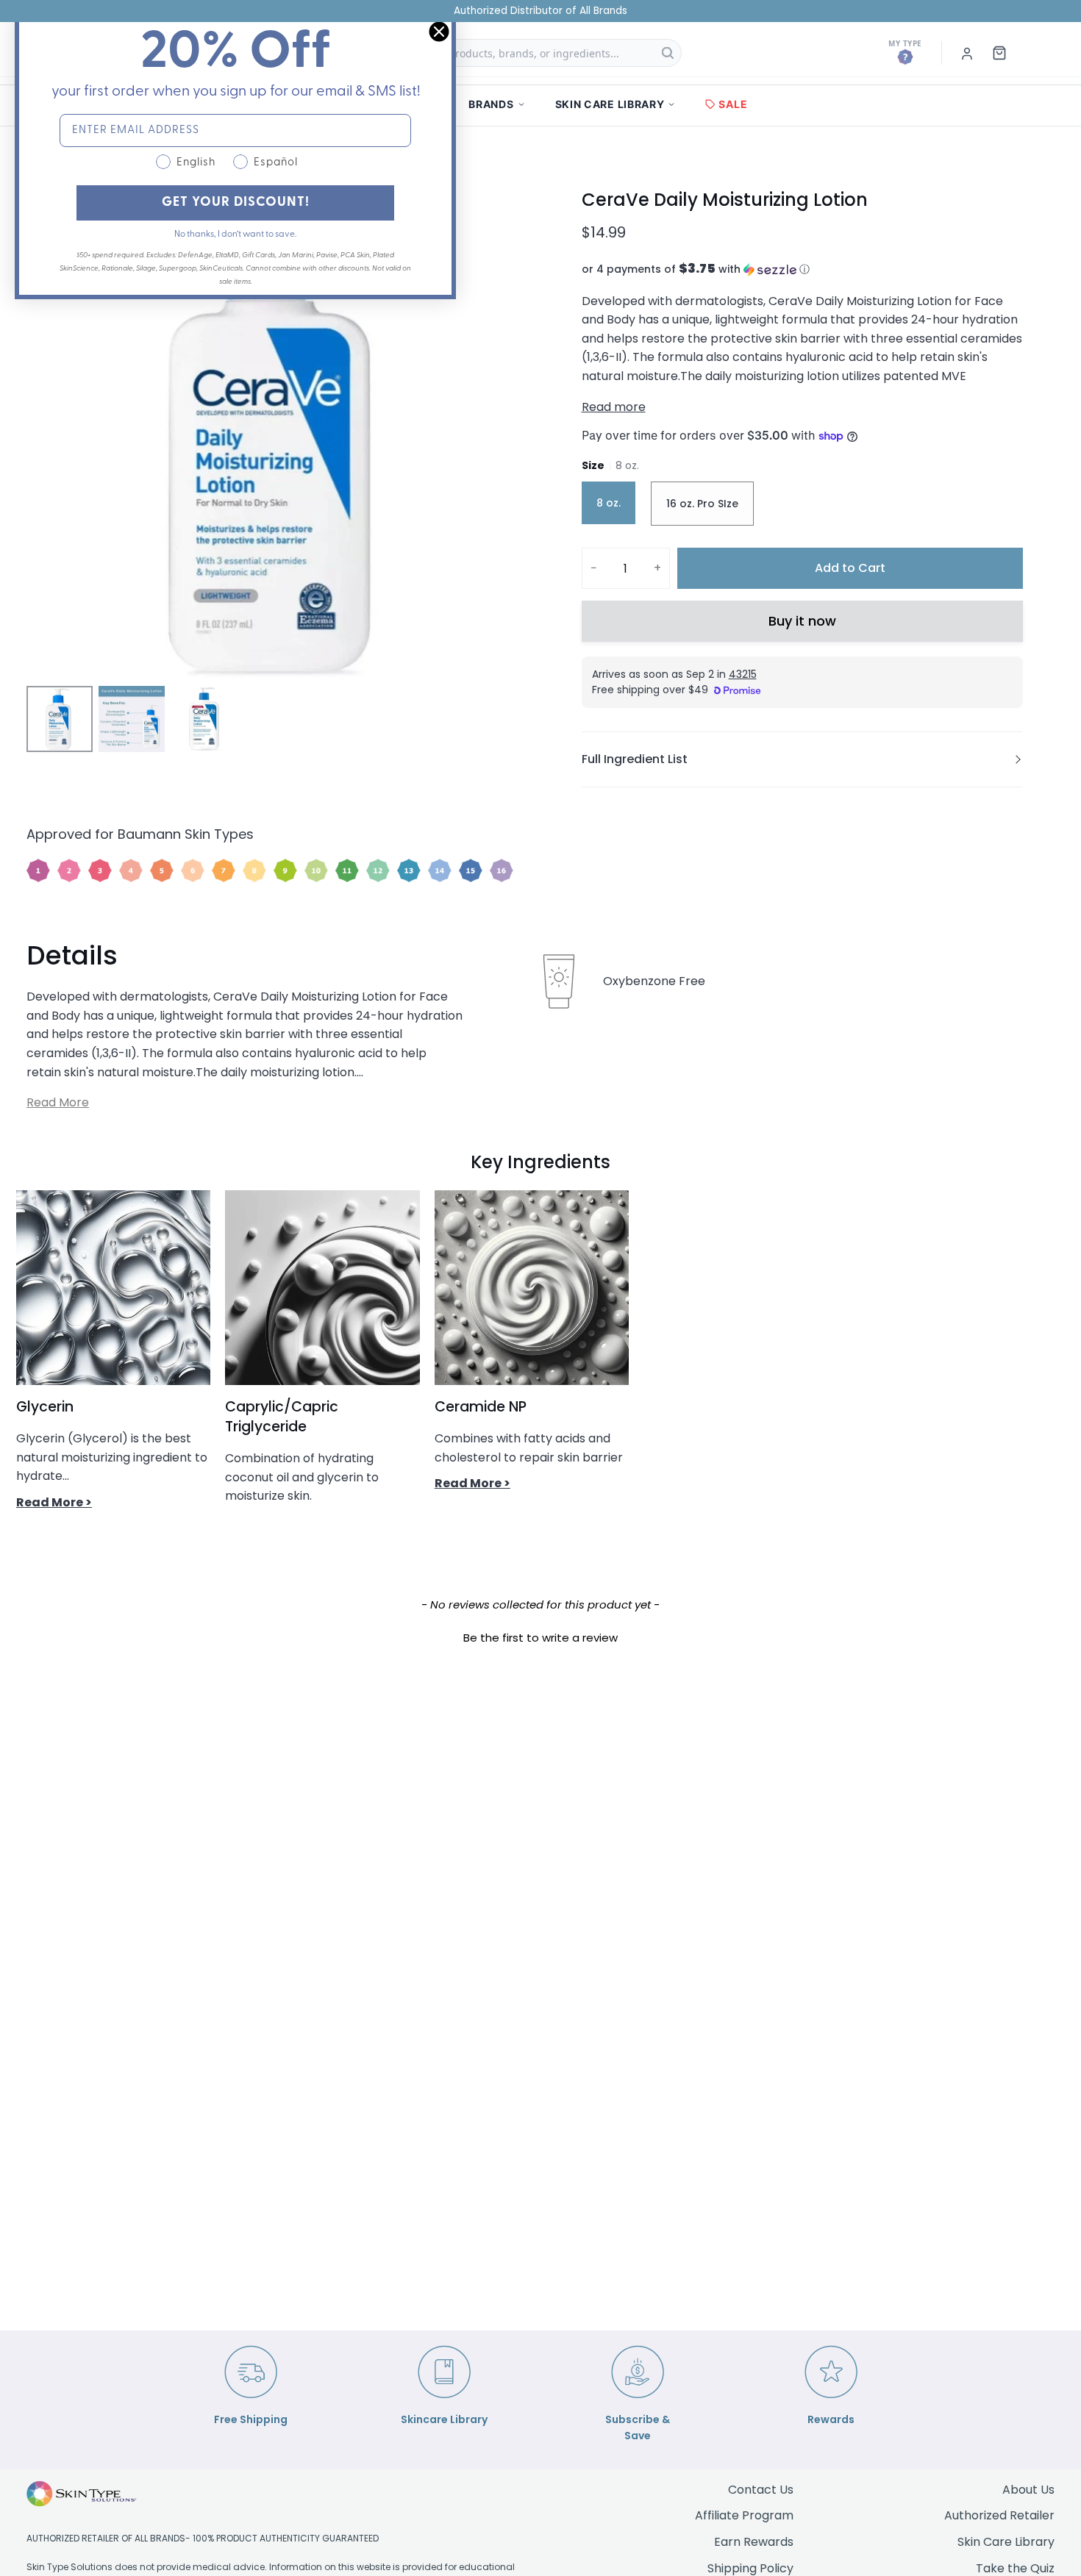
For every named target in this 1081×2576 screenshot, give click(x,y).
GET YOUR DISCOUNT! (236, 203)
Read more (614, 407)
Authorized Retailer (999, 2515)
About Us (1028, 2490)
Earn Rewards (754, 2542)
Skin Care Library (1006, 2542)
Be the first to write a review (540, 1638)
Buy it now (802, 621)
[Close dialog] (439, 32)
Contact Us (761, 2490)
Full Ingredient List (635, 759)
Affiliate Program (744, 2515)
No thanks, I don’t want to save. (235, 235)
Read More (58, 1102)
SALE (733, 104)
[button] (802, 269)
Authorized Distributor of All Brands (540, 11)
